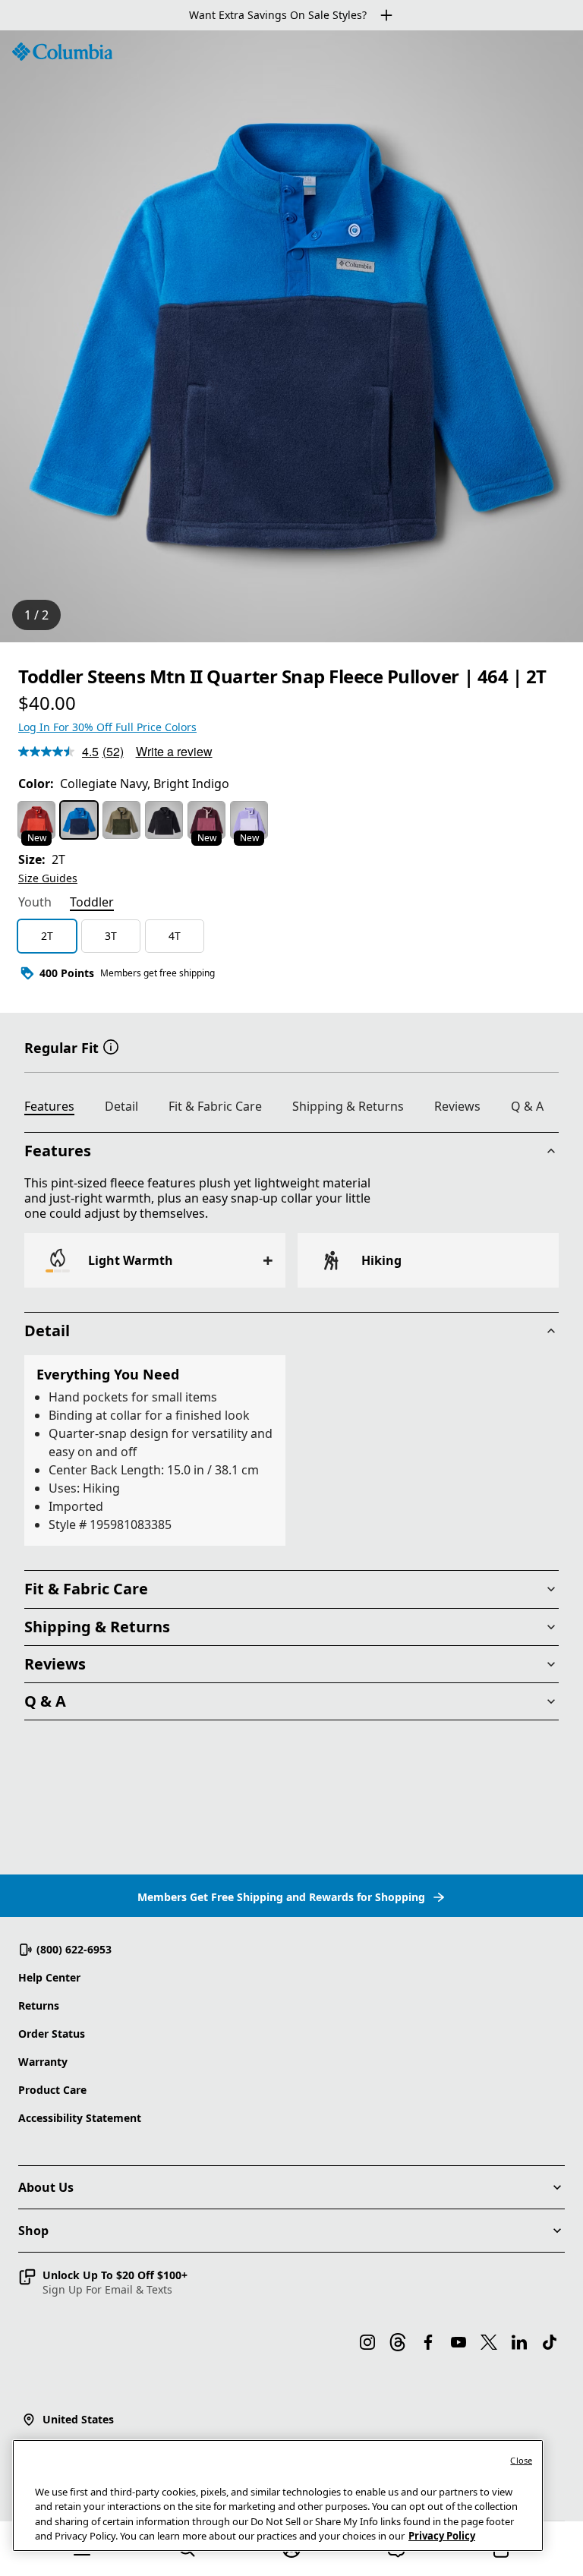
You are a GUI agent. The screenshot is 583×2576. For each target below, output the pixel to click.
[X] (489, 2342)
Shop (33, 2231)
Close (521, 2460)
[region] (291, 336)
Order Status (52, 2034)
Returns (39, 2005)
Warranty (43, 2062)
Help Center (49, 1977)
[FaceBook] (428, 2342)
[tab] (35, 903)
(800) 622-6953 (74, 1949)
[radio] (36, 820)
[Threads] (398, 2342)
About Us (46, 2187)
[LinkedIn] (519, 2342)
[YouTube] (459, 2342)
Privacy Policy (442, 2536)
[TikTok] (550, 2342)
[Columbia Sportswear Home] (62, 52)
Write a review (174, 751)
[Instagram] (367, 2342)
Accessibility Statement (80, 2118)
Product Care (52, 2090)
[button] (111, 1046)
